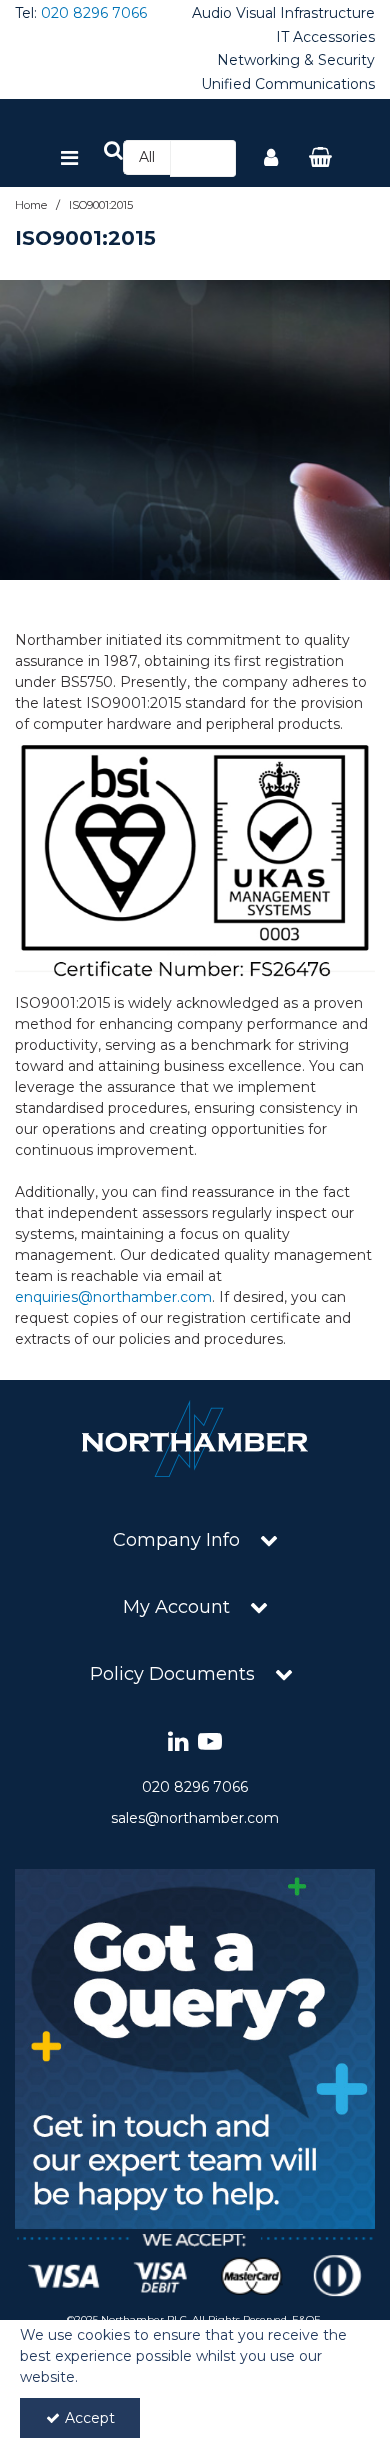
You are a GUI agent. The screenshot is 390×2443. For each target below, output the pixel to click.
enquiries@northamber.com (113, 1297)
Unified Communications (288, 84)
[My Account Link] (271, 159)
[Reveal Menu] (69, 159)
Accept (90, 2418)
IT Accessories (325, 37)
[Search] (215, 158)
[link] (178, 1742)
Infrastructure (327, 13)
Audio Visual (234, 13)
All (147, 157)
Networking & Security (296, 60)
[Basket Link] (321, 159)
